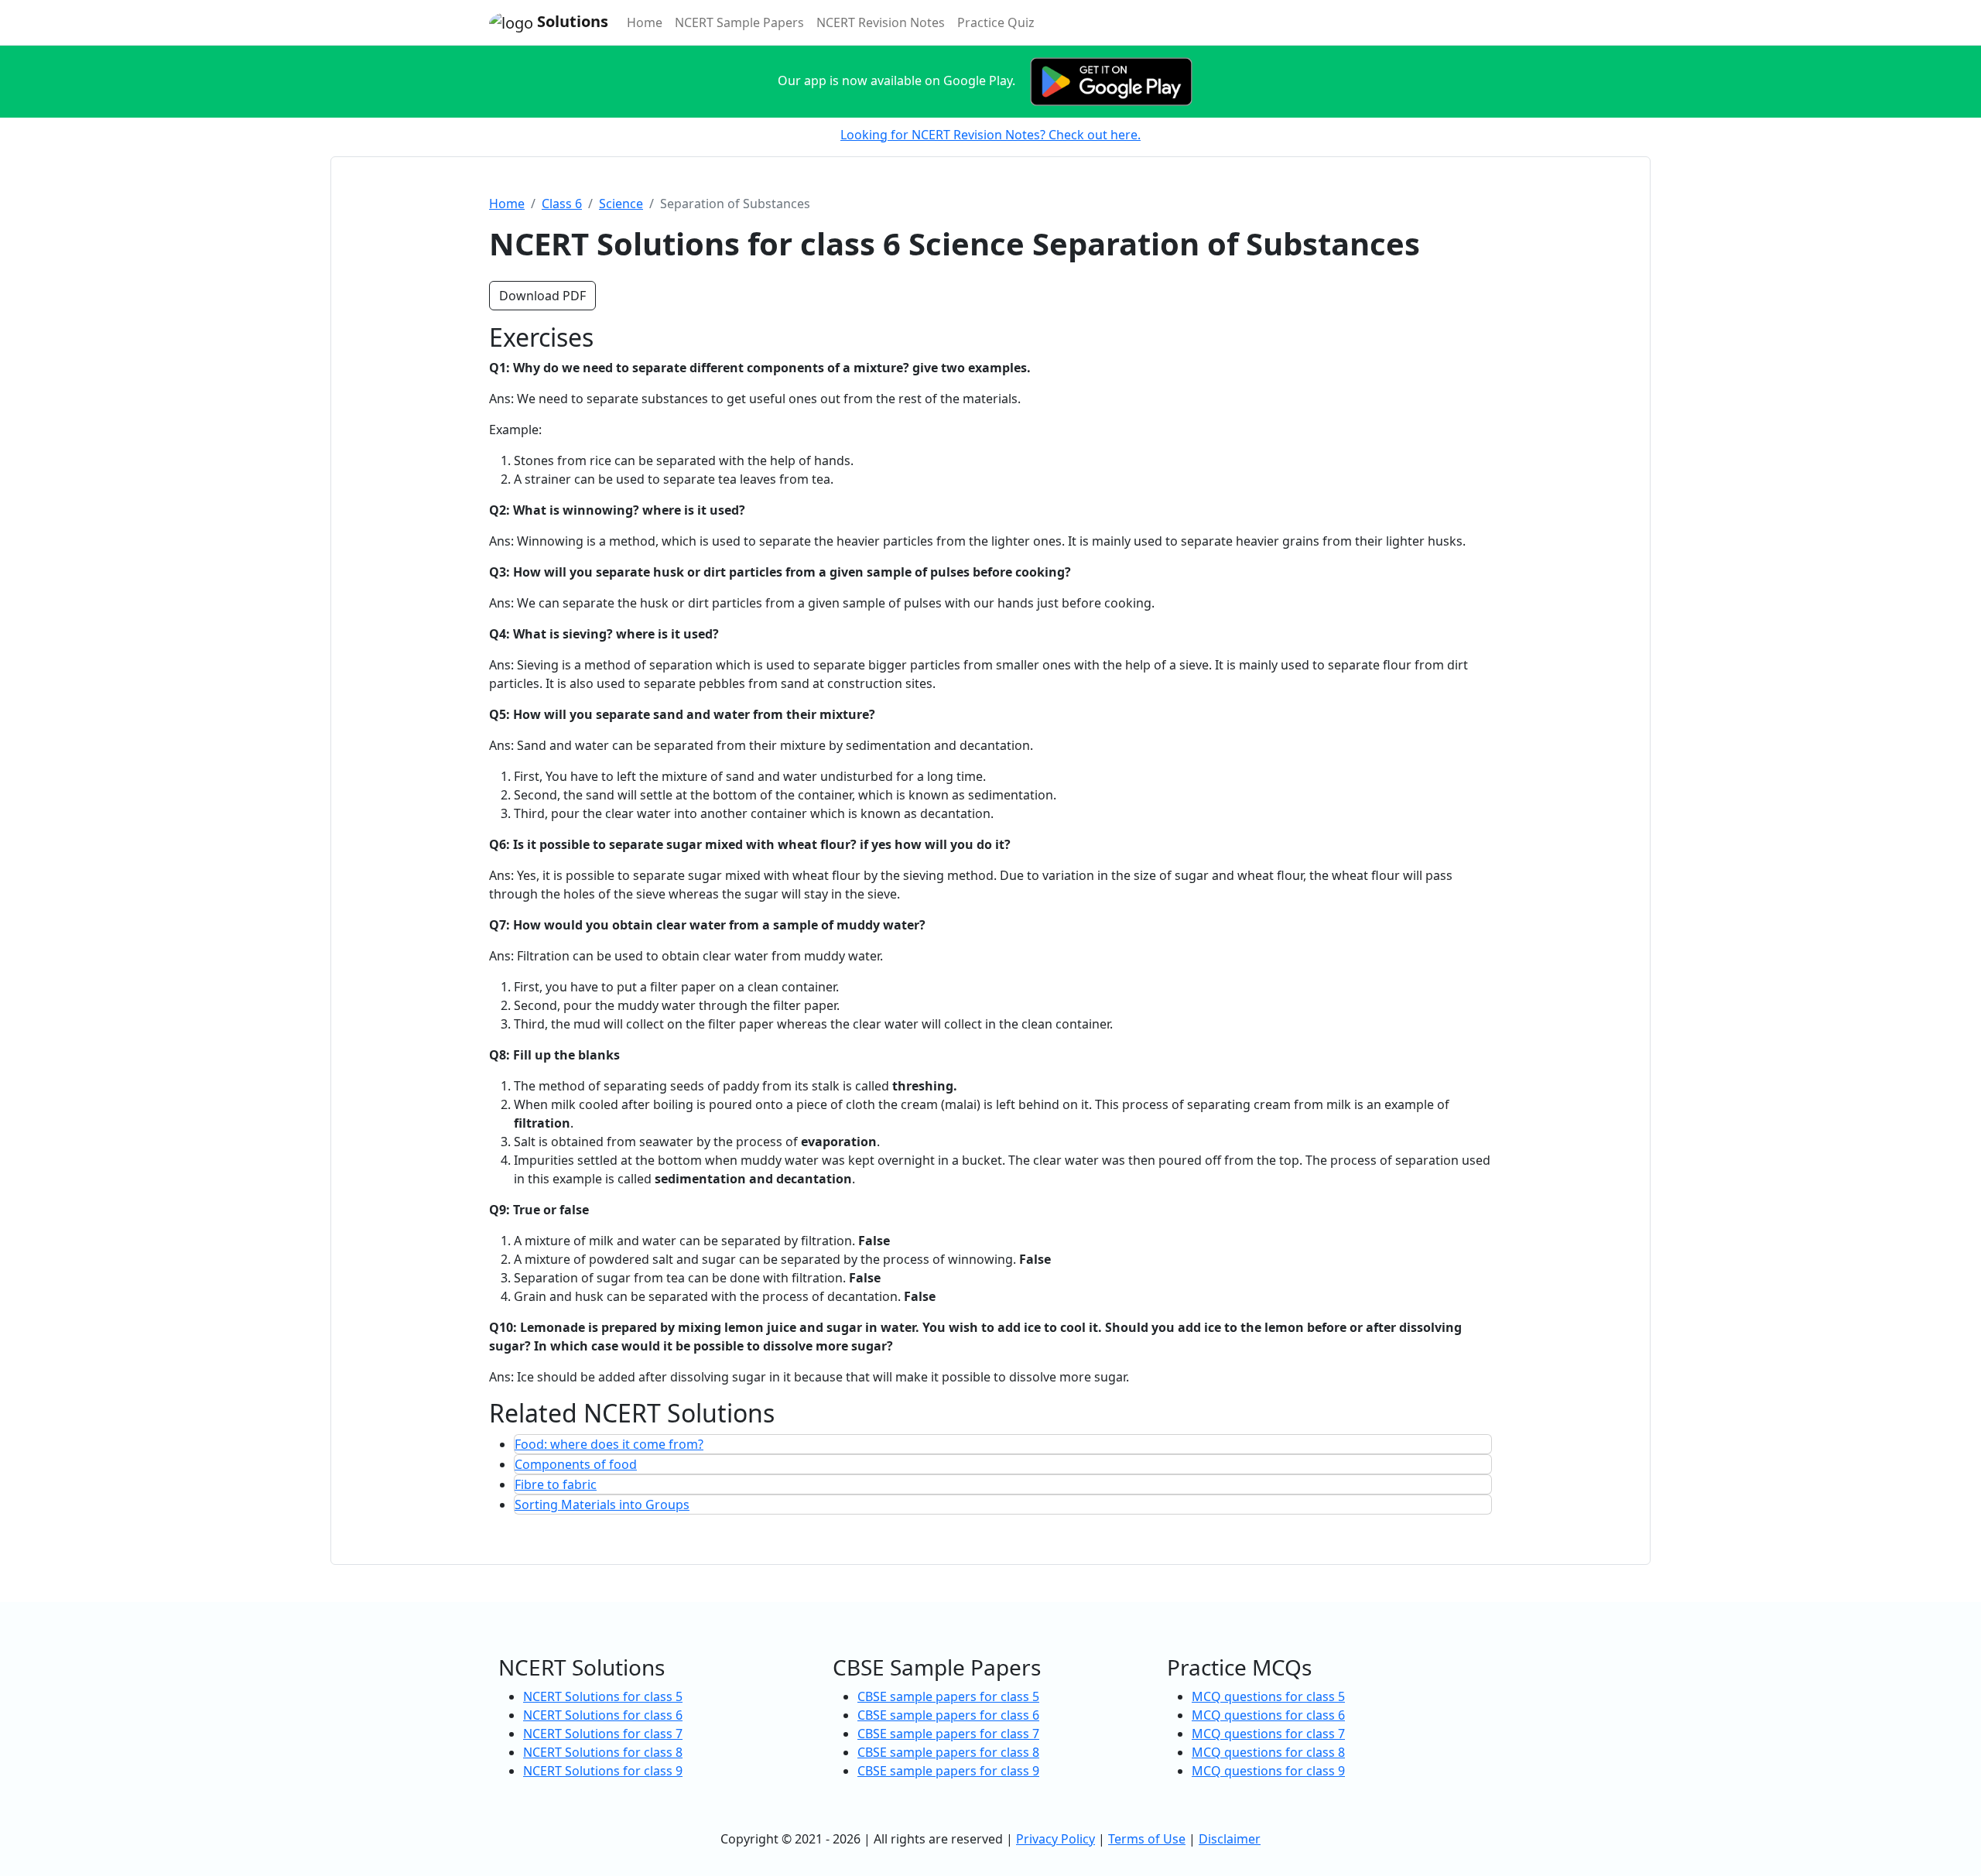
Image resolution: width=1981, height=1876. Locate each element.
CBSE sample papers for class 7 (948, 1734)
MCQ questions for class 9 (1268, 1771)
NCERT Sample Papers (739, 22)
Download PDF (542, 296)
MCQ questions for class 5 (1268, 1696)
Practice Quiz (996, 22)
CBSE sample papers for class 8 (948, 1752)
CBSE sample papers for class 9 (948, 1771)
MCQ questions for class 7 (1268, 1734)
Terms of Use (1147, 1839)
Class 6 (562, 204)
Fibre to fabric (556, 1484)
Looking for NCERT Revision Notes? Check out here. (990, 135)
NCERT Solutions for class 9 (603, 1771)
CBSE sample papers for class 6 (948, 1715)
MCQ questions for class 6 (1268, 1715)
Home (648, 22)
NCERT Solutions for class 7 (603, 1734)
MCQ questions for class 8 (1268, 1752)
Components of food (576, 1464)
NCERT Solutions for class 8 (603, 1752)
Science (621, 204)
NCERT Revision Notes (881, 22)
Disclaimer (1230, 1839)
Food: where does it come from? (609, 1444)
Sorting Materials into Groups (602, 1505)
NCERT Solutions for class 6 (603, 1715)
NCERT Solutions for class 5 (603, 1696)
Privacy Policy (1056, 1839)
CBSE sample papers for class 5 (948, 1696)
